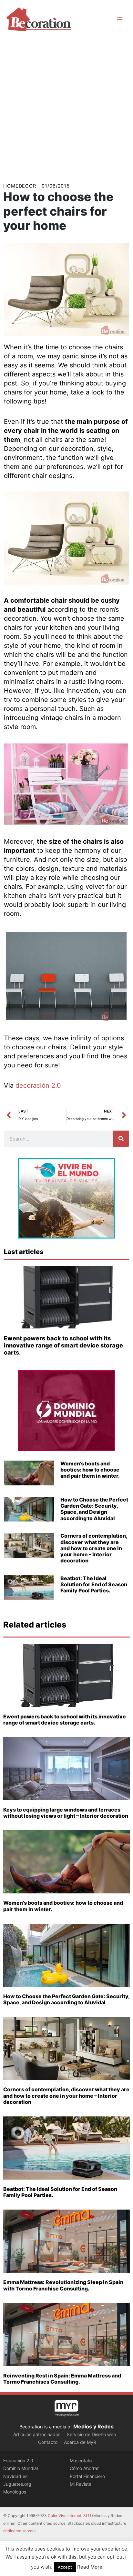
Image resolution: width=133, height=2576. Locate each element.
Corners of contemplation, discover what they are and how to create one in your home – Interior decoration (94, 1548)
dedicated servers (19, 2531)
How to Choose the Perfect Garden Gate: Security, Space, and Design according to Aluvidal (94, 1509)
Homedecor (20, 186)
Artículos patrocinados (37, 2434)
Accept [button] (65, 2567)
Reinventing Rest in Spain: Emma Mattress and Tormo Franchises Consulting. (62, 2379)
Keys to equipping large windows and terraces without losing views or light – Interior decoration (66, 1813)
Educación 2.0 (18, 2460)
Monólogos (15, 2492)
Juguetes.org (17, 2484)
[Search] (121, 1139)
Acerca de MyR (80, 2442)
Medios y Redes (93, 2426)
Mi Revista (81, 2484)
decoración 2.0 (38, 1085)
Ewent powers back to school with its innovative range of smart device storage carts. (63, 1345)
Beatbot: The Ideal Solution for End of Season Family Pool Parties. (94, 1584)
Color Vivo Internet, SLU (69, 2516)
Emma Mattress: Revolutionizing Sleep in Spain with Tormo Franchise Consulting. (63, 2285)
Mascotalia (81, 2460)
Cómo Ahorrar (84, 2468)
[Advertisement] (66, 108)
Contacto (48, 2442)
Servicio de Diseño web (92, 2434)
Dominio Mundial (20, 2468)
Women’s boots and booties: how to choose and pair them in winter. (90, 1470)
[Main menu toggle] (120, 19)
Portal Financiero (87, 2476)
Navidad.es (15, 2476)
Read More (90, 2567)
